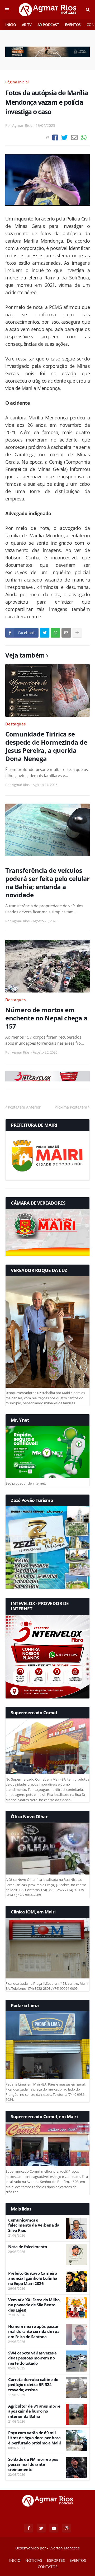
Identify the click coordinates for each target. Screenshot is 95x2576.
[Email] (74, 137)
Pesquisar (88, 10)
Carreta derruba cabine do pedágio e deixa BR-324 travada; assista (33, 2385)
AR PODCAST (48, 25)
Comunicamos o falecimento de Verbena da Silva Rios (34, 2225)
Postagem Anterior (24, 1107)
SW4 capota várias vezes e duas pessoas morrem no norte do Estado (32, 2358)
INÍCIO (11, 25)
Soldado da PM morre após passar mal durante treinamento (33, 2464)
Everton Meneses (65, 2548)
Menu (7, 10)
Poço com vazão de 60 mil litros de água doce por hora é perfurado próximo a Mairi (35, 2438)
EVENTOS (73, 25)
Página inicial (17, 82)
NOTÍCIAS (34, 2560)
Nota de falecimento (28, 2247)
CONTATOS (48, 2567)
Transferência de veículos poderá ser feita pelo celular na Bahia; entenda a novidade (47, 883)
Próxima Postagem (71, 1107)
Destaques (15, 724)
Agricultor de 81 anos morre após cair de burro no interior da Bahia (34, 2411)
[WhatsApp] (84, 137)
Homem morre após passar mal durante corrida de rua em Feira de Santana (34, 2332)
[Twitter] (65, 137)
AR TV (27, 25)
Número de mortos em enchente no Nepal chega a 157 (46, 1018)
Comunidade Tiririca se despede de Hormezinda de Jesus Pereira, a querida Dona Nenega (46, 746)
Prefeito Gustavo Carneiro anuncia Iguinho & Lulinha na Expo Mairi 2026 (33, 2278)
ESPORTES (56, 2560)
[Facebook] (55, 137)
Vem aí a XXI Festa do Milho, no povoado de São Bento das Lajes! (34, 2305)
